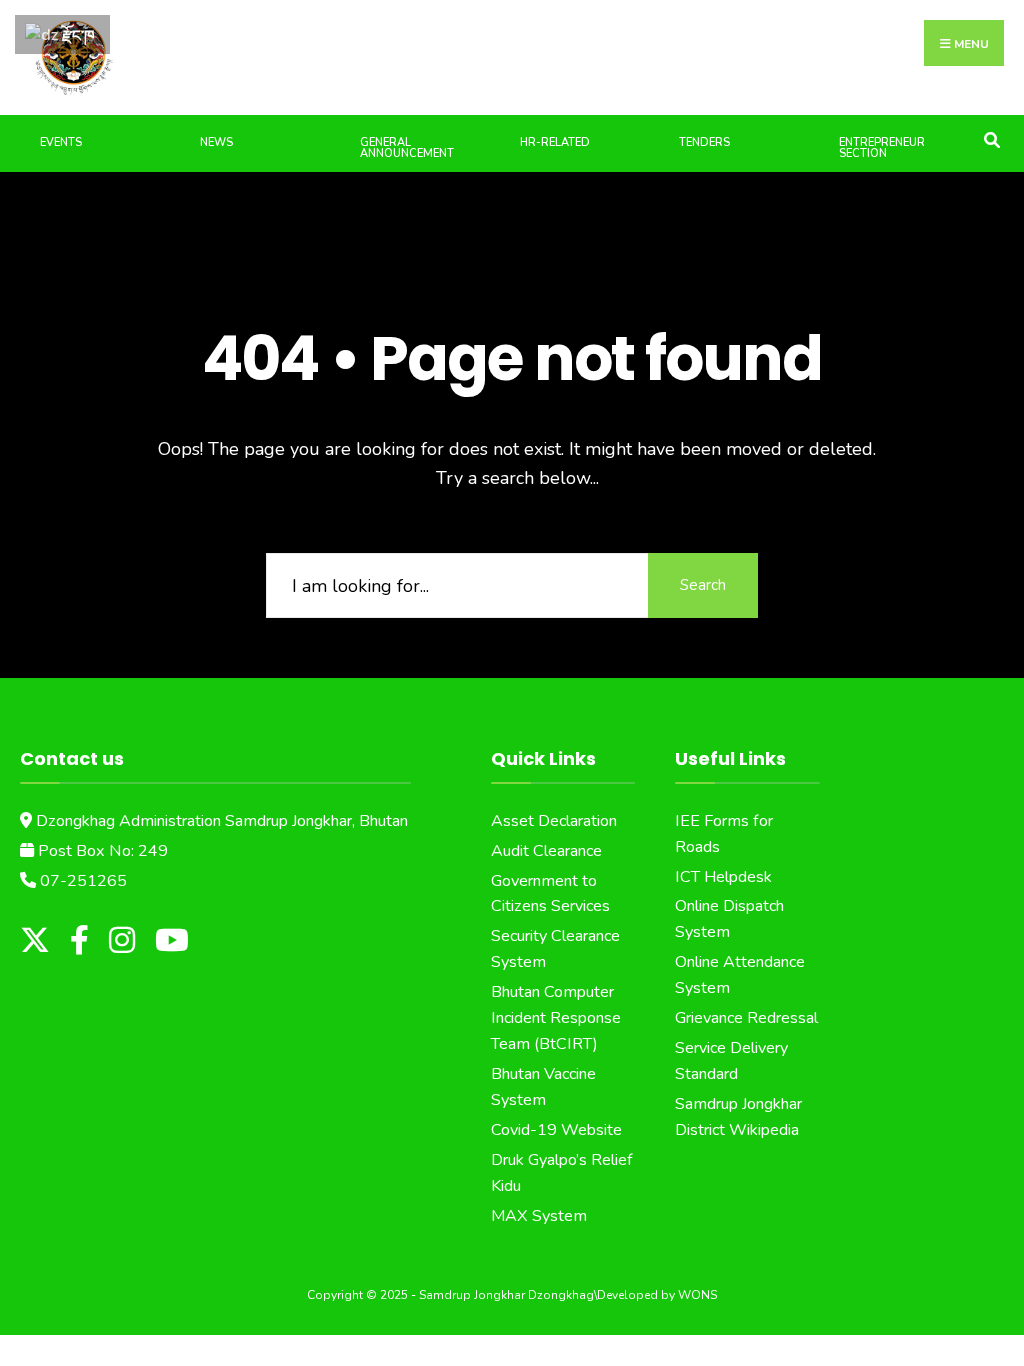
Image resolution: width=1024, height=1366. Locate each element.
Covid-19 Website (556, 1130)
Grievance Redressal (746, 1018)
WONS (697, 1295)
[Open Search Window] (991, 138)
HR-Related (555, 142)
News (216, 142)
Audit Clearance (546, 851)
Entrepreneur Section (882, 148)
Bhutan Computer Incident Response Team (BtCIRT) (556, 1018)
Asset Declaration (554, 821)
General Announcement (407, 148)
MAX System (539, 1216)
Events (61, 142)
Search (703, 585)
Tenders (704, 142)
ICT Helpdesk (723, 877)
